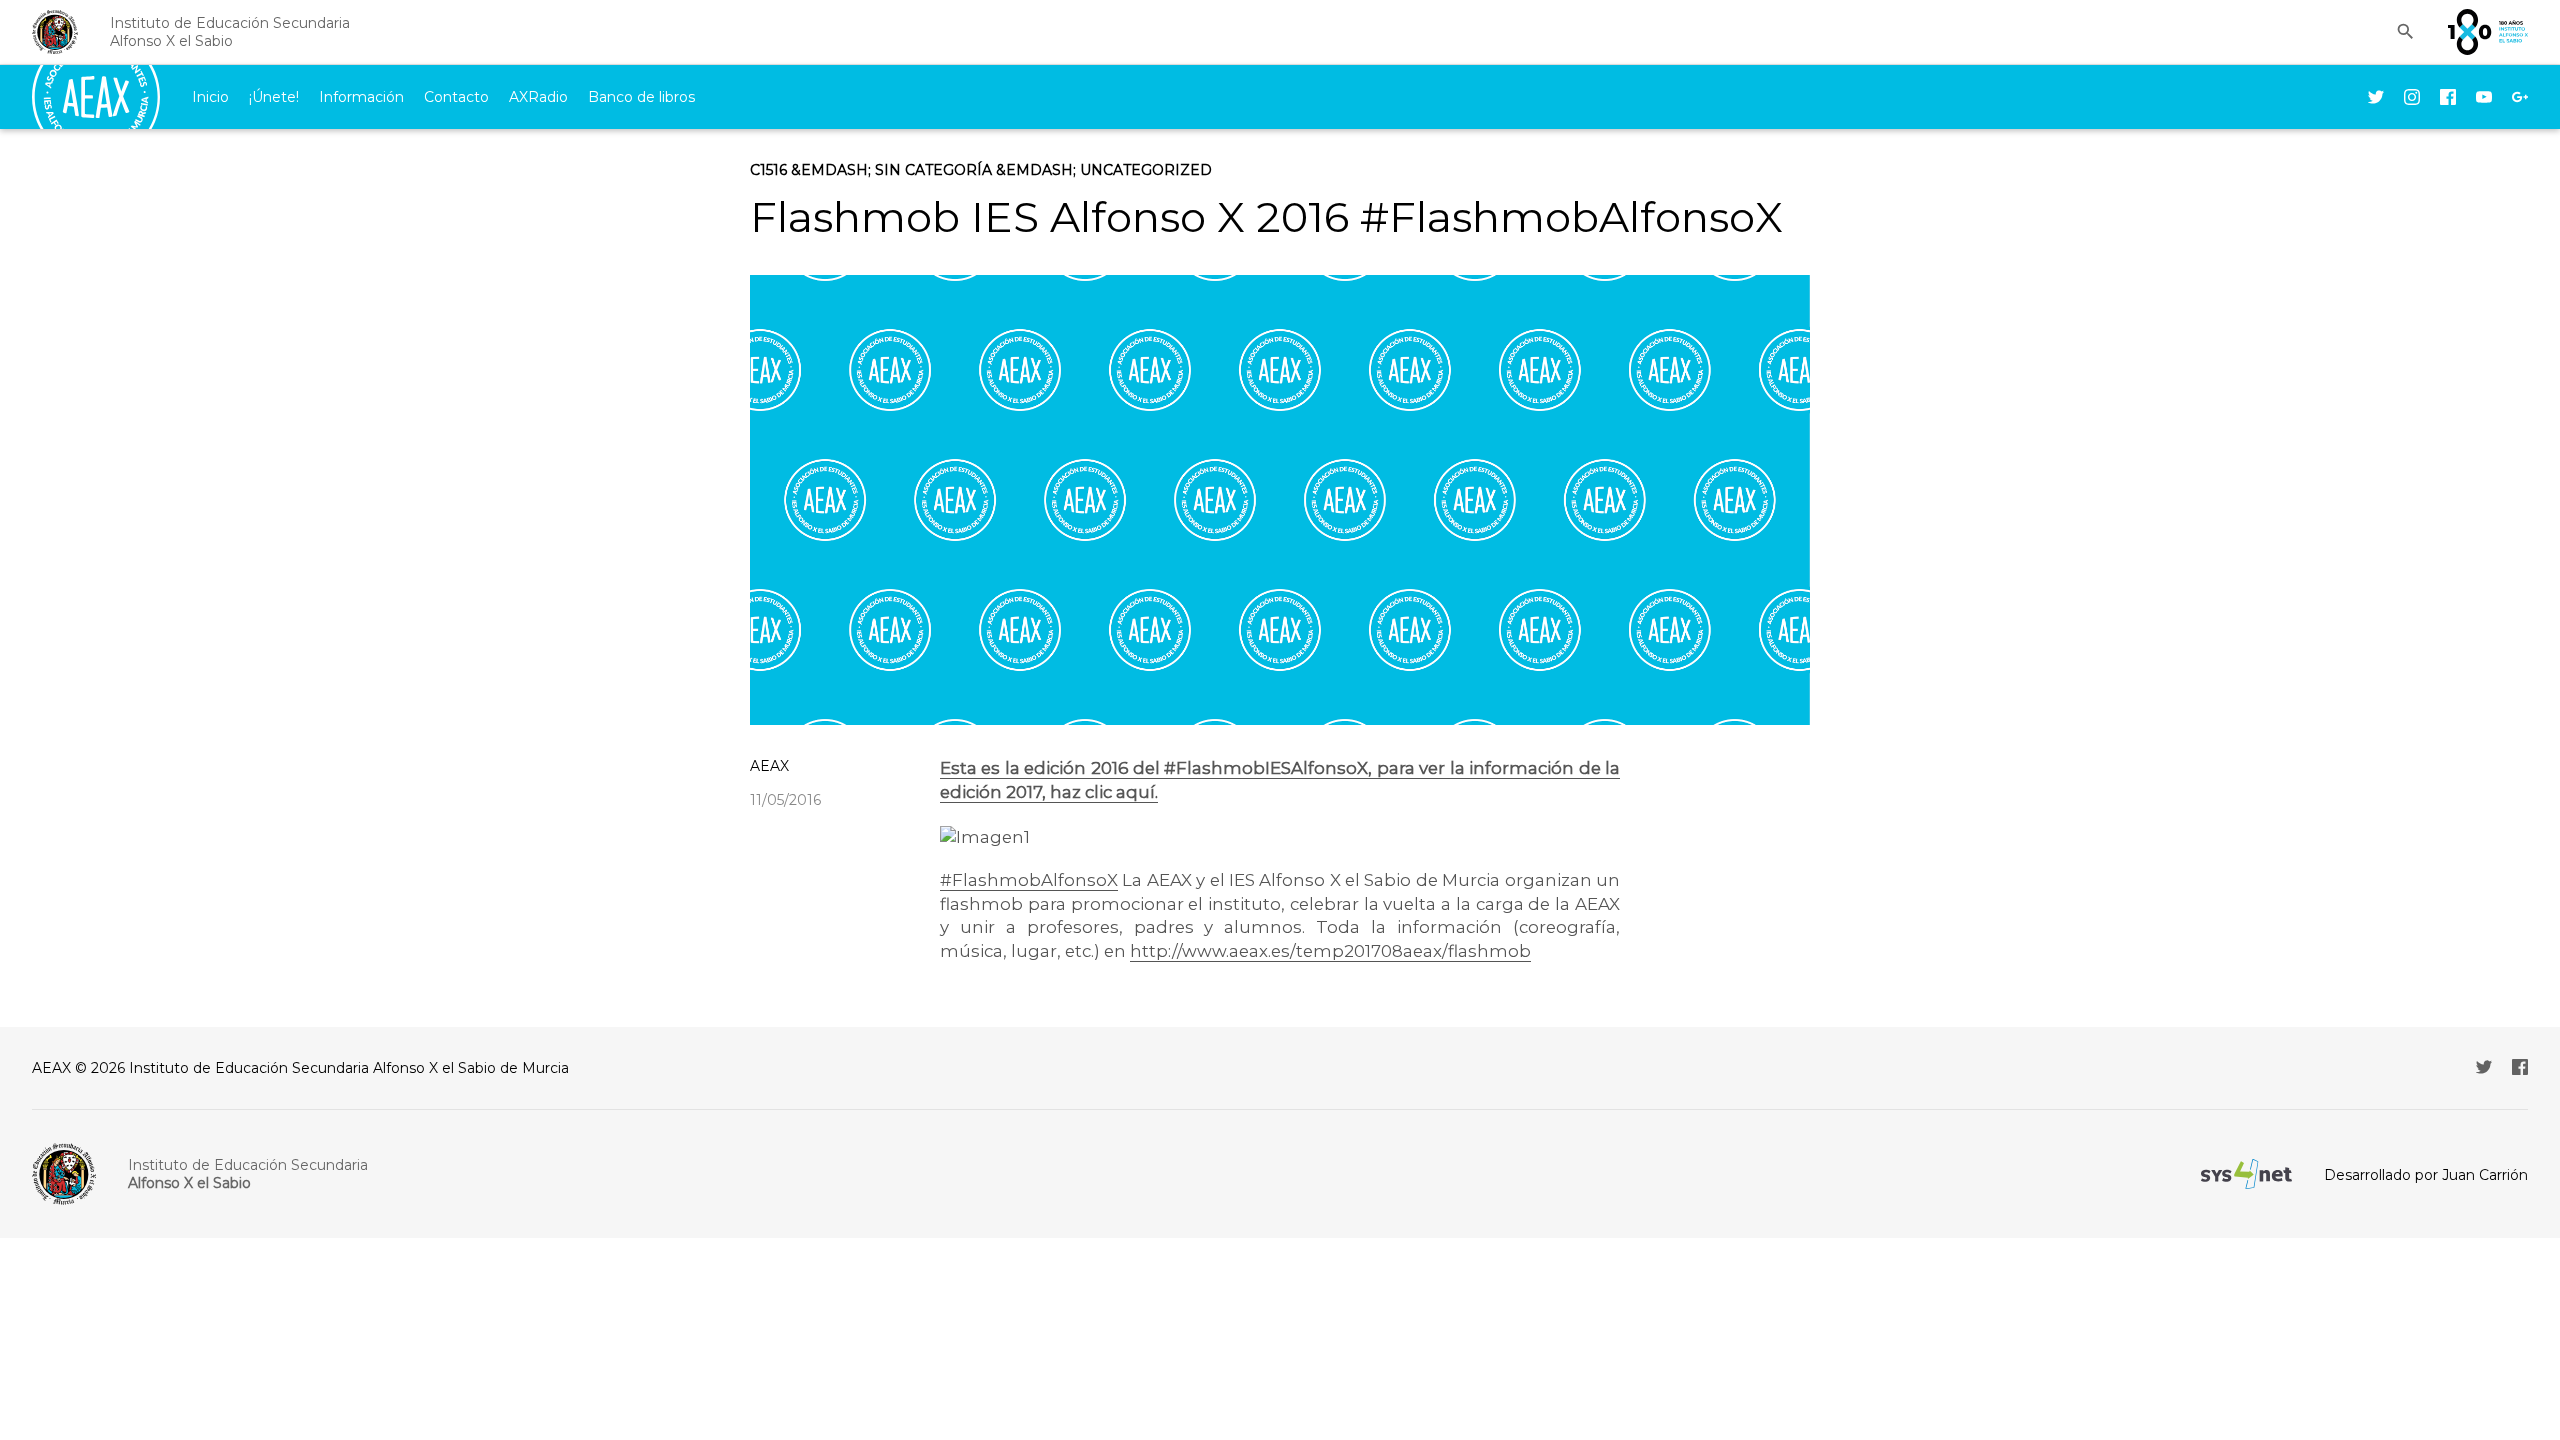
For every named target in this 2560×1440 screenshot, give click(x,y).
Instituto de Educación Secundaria (248, 1174)
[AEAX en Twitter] (2376, 97)
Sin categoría (933, 170)
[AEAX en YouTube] (2484, 97)
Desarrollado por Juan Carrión (2426, 1175)
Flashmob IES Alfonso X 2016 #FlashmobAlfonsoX (1266, 217)
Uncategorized (1146, 170)
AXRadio (538, 97)
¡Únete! (274, 97)
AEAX (769, 766)
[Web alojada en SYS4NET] (2246, 1174)
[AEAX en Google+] (2520, 97)
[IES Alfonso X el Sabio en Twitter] (2484, 1067)
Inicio (210, 97)
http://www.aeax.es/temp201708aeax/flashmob (1330, 951)
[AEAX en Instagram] (2412, 97)
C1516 (768, 170)
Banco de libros (641, 97)
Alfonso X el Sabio (230, 32)
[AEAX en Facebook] (2448, 97)
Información (361, 97)
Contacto (456, 97)
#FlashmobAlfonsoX (1029, 880)
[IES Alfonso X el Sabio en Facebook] (2520, 1067)
